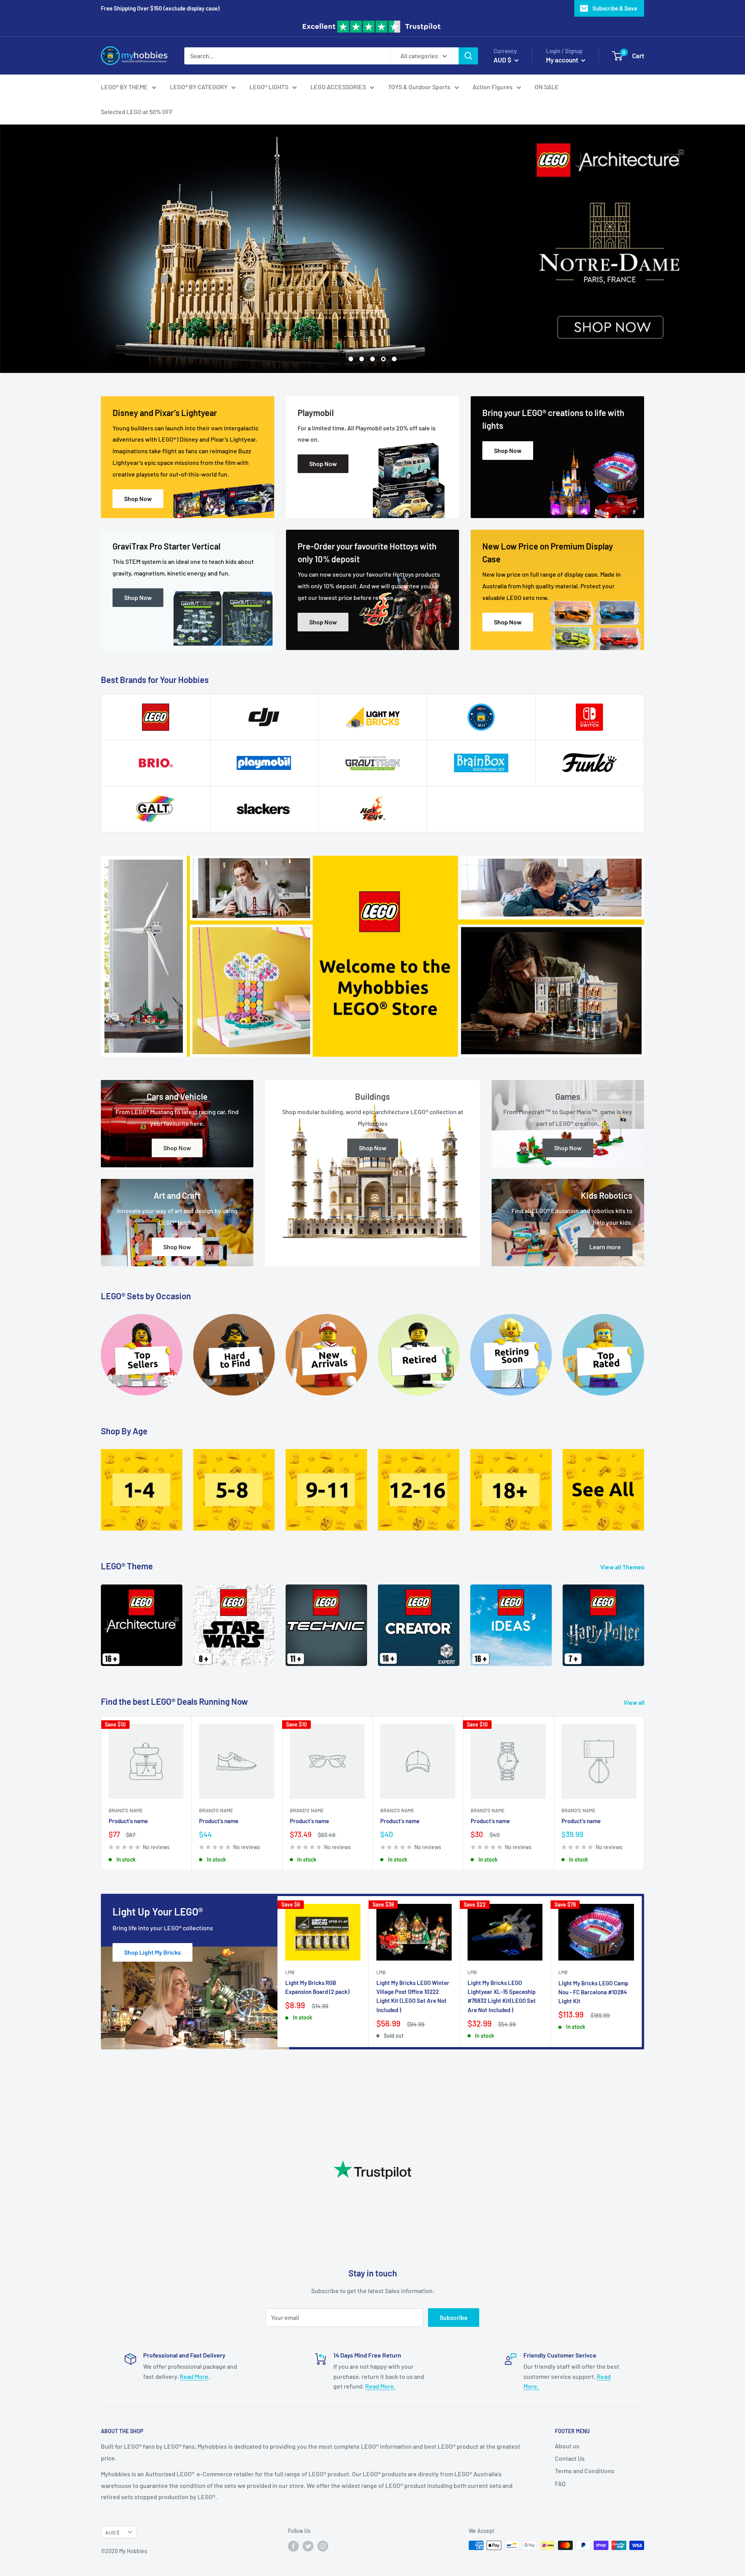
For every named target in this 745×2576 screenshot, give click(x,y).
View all (635, 1702)
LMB (290, 1972)
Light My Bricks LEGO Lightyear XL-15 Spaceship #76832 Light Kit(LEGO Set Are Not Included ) (502, 1996)
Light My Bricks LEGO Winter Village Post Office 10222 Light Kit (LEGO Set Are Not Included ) (413, 1996)
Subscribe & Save (615, 8)
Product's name (128, 1821)
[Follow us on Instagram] (323, 2546)
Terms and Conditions (585, 2471)
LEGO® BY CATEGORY (199, 87)
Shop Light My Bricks (152, 1952)
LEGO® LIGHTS (269, 87)
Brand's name (126, 1810)
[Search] (468, 55)
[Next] (644, 1620)
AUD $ (112, 2532)
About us (567, 2446)
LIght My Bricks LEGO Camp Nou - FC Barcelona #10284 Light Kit (593, 1992)
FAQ (560, 2483)
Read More (194, 2376)
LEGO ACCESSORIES (338, 87)
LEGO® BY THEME (124, 87)
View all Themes (623, 1567)
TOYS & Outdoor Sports (419, 87)
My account (563, 59)
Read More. (380, 2386)
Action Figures (493, 87)
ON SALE (547, 87)
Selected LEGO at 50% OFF (137, 112)
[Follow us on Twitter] (308, 2546)
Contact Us (570, 2458)
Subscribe (454, 2317)
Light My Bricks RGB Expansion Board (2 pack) (317, 1987)
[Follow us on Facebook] (293, 2546)
